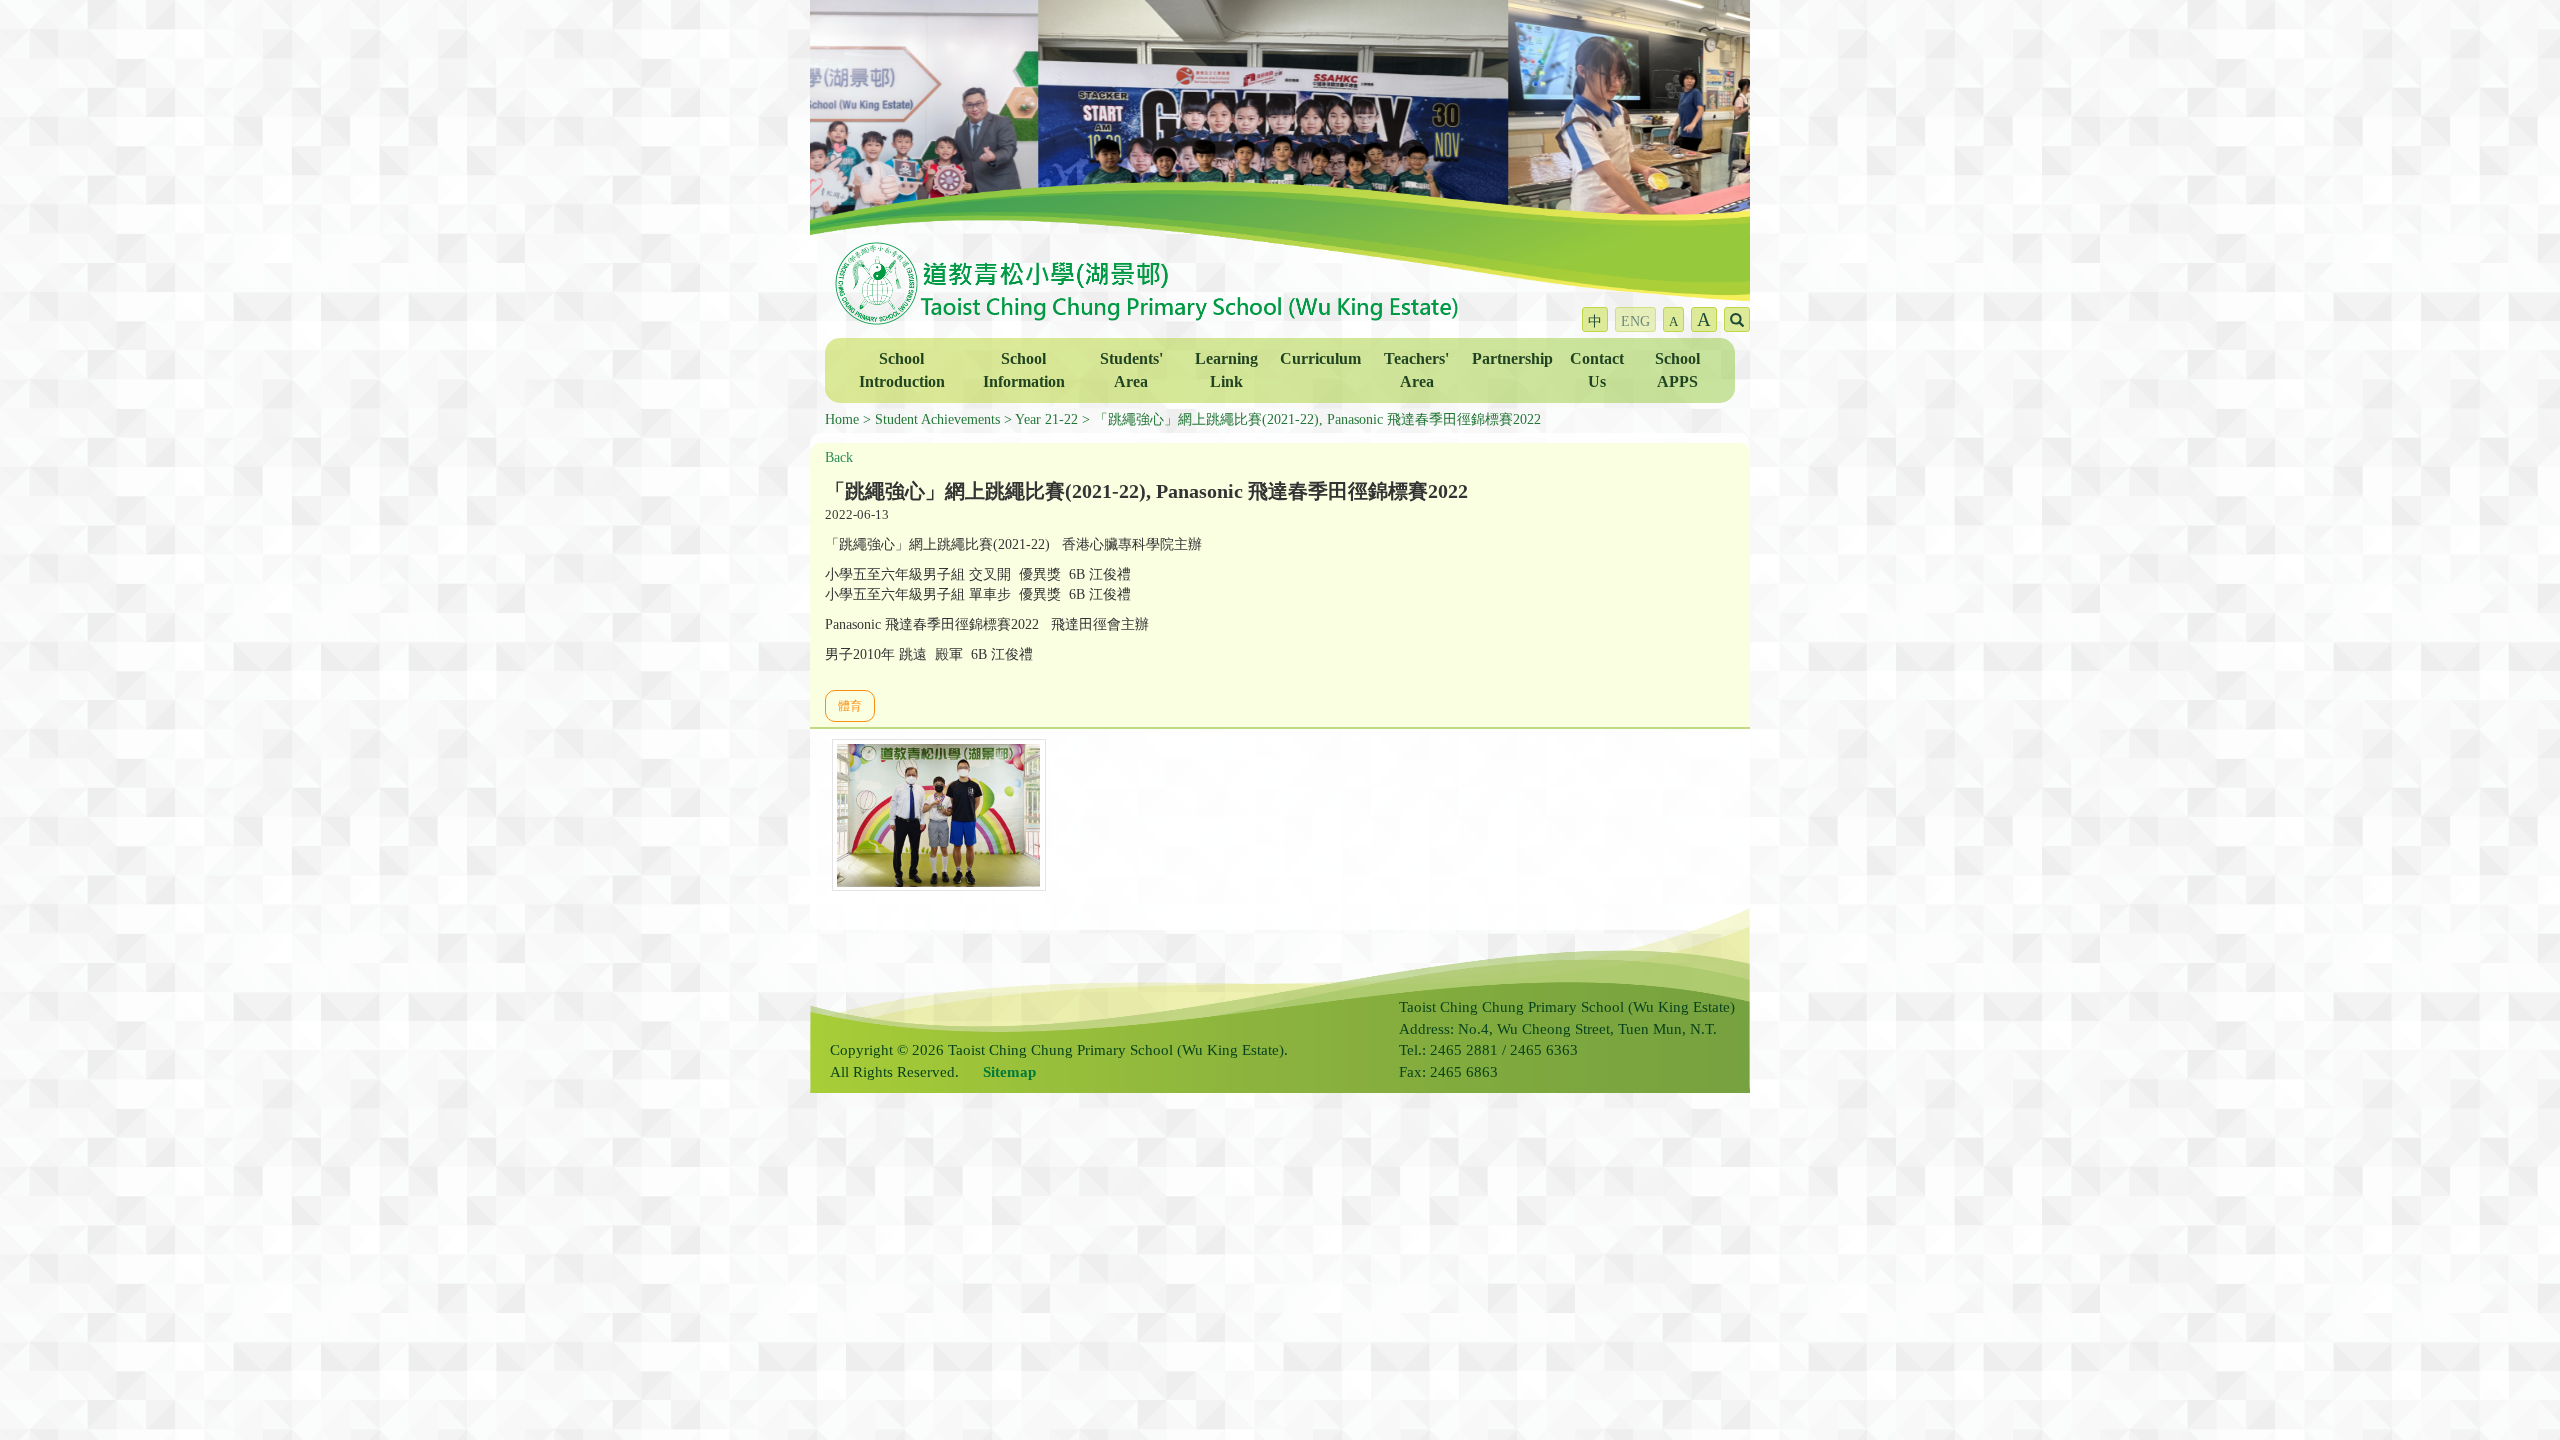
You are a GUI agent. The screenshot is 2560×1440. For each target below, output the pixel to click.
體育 (850, 706)
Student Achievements (937, 419)
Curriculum (1320, 358)
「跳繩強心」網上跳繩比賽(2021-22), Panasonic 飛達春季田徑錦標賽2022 (1317, 419)
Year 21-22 (1046, 419)
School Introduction (902, 370)
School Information (1024, 370)
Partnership (1512, 358)
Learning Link (1226, 370)
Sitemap (1009, 1072)
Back (839, 457)
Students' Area (1131, 370)
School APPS (1677, 370)
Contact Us (1597, 370)
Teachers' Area (1416, 370)
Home (842, 419)
